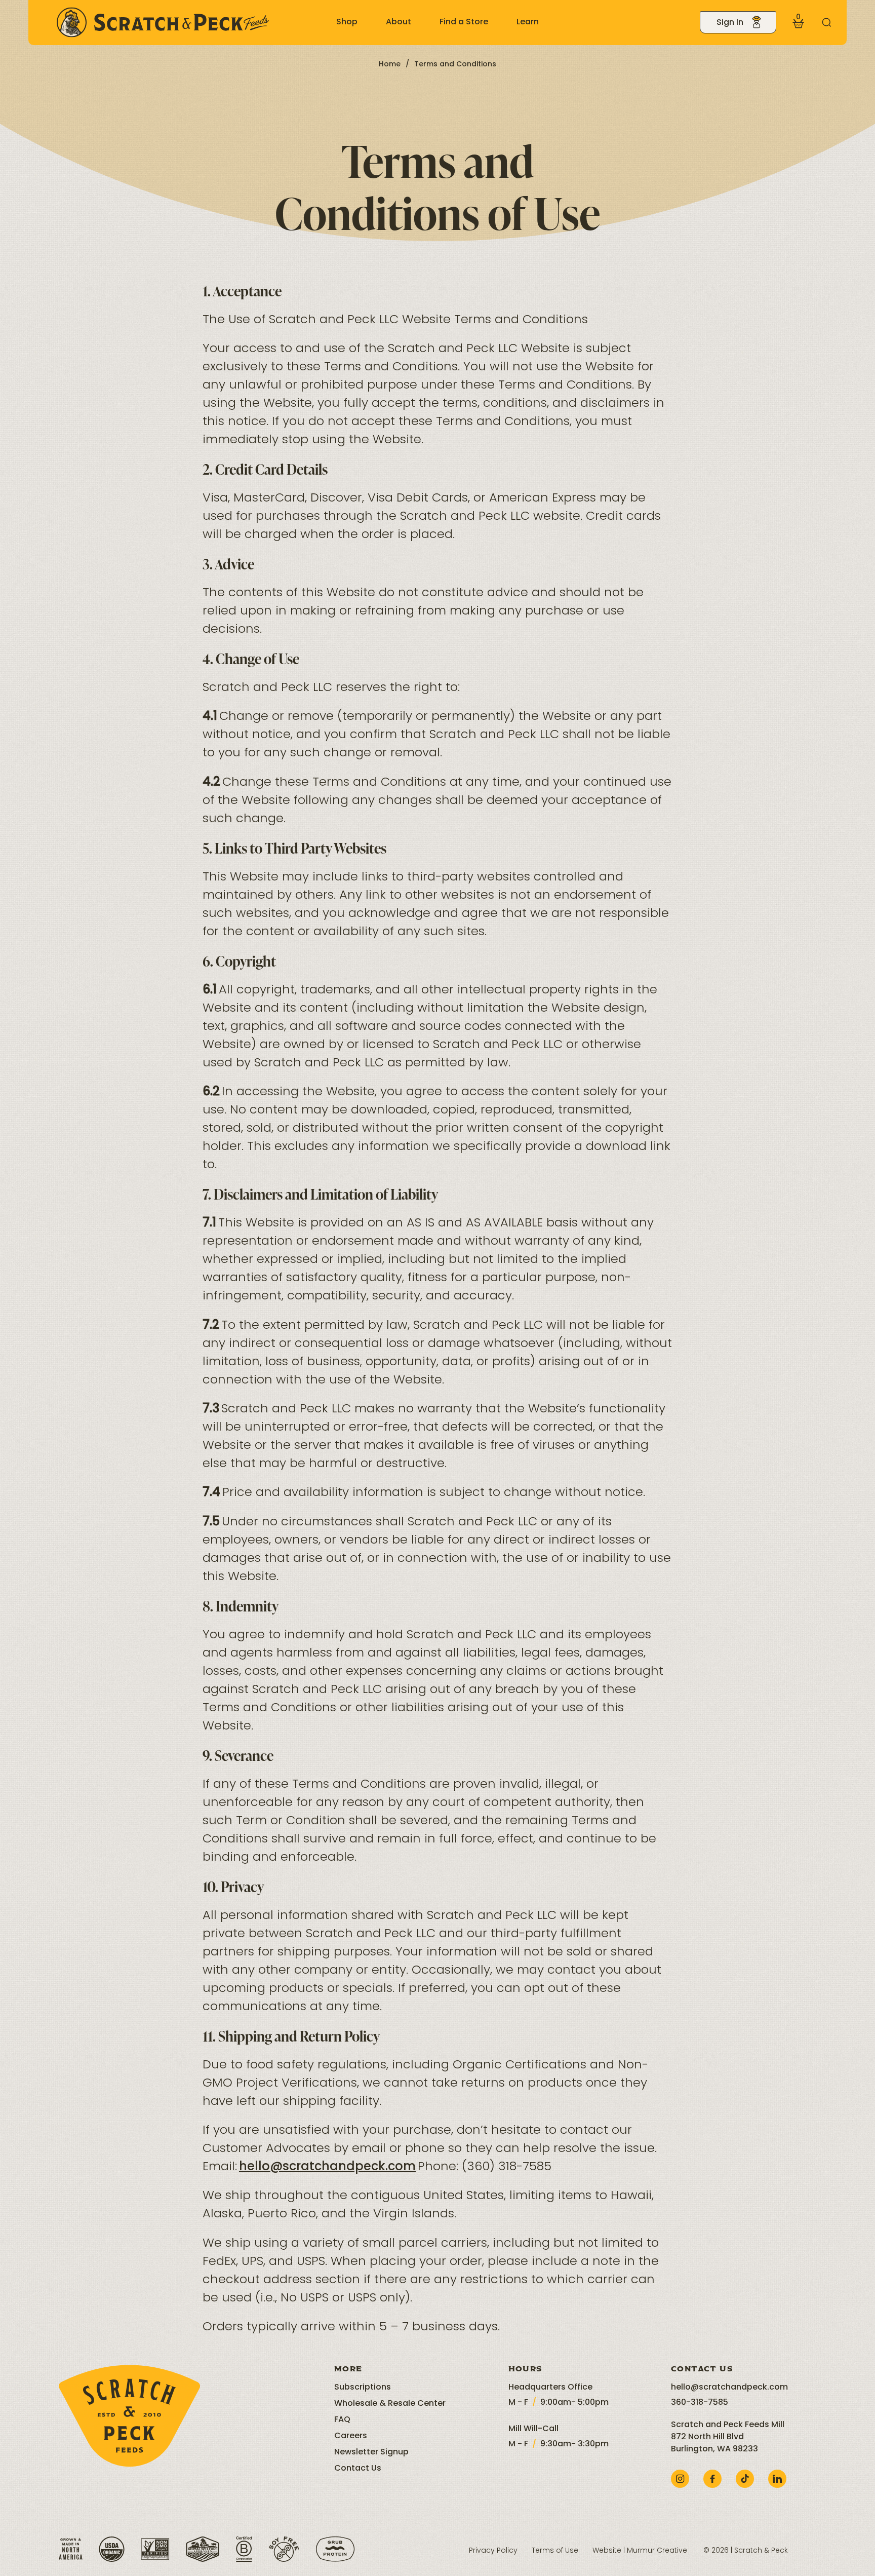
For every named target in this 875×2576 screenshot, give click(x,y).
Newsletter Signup (371, 2452)
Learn (528, 22)
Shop (347, 22)
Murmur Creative (657, 2551)
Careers (351, 2436)
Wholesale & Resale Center (390, 2404)
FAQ (342, 2420)
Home (390, 65)
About (399, 22)
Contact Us (358, 2469)
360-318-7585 (700, 2403)
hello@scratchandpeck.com (327, 2167)
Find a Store (464, 22)
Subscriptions (363, 2388)
